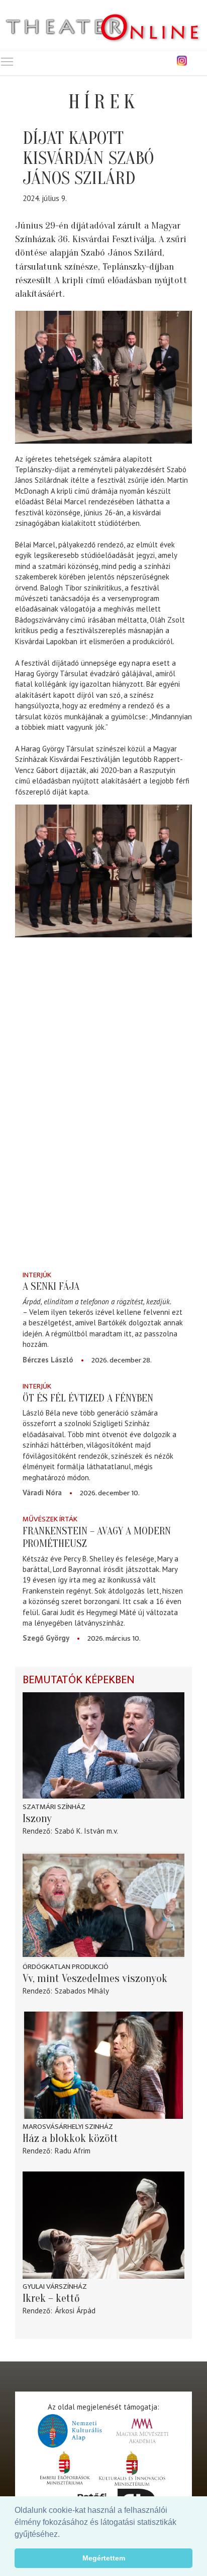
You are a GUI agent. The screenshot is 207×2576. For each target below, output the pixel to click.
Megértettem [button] (104, 2558)
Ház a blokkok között (70, 2138)
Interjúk (37, 1275)
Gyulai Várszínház (55, 2287)
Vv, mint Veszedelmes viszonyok (95, 1978)
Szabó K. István (80, 1831)
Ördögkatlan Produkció (66, 1967)
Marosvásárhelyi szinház (68, 2127)
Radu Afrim (73, 2151)
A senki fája (51, 1286)
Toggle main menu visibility (7, 61)
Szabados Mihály (82, 1991)
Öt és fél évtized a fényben (88, 1398)
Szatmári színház (54, 1807)
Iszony (37, 1819)
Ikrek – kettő (51, 2298)
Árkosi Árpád (75, 2311)
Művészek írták (50, 1519)
